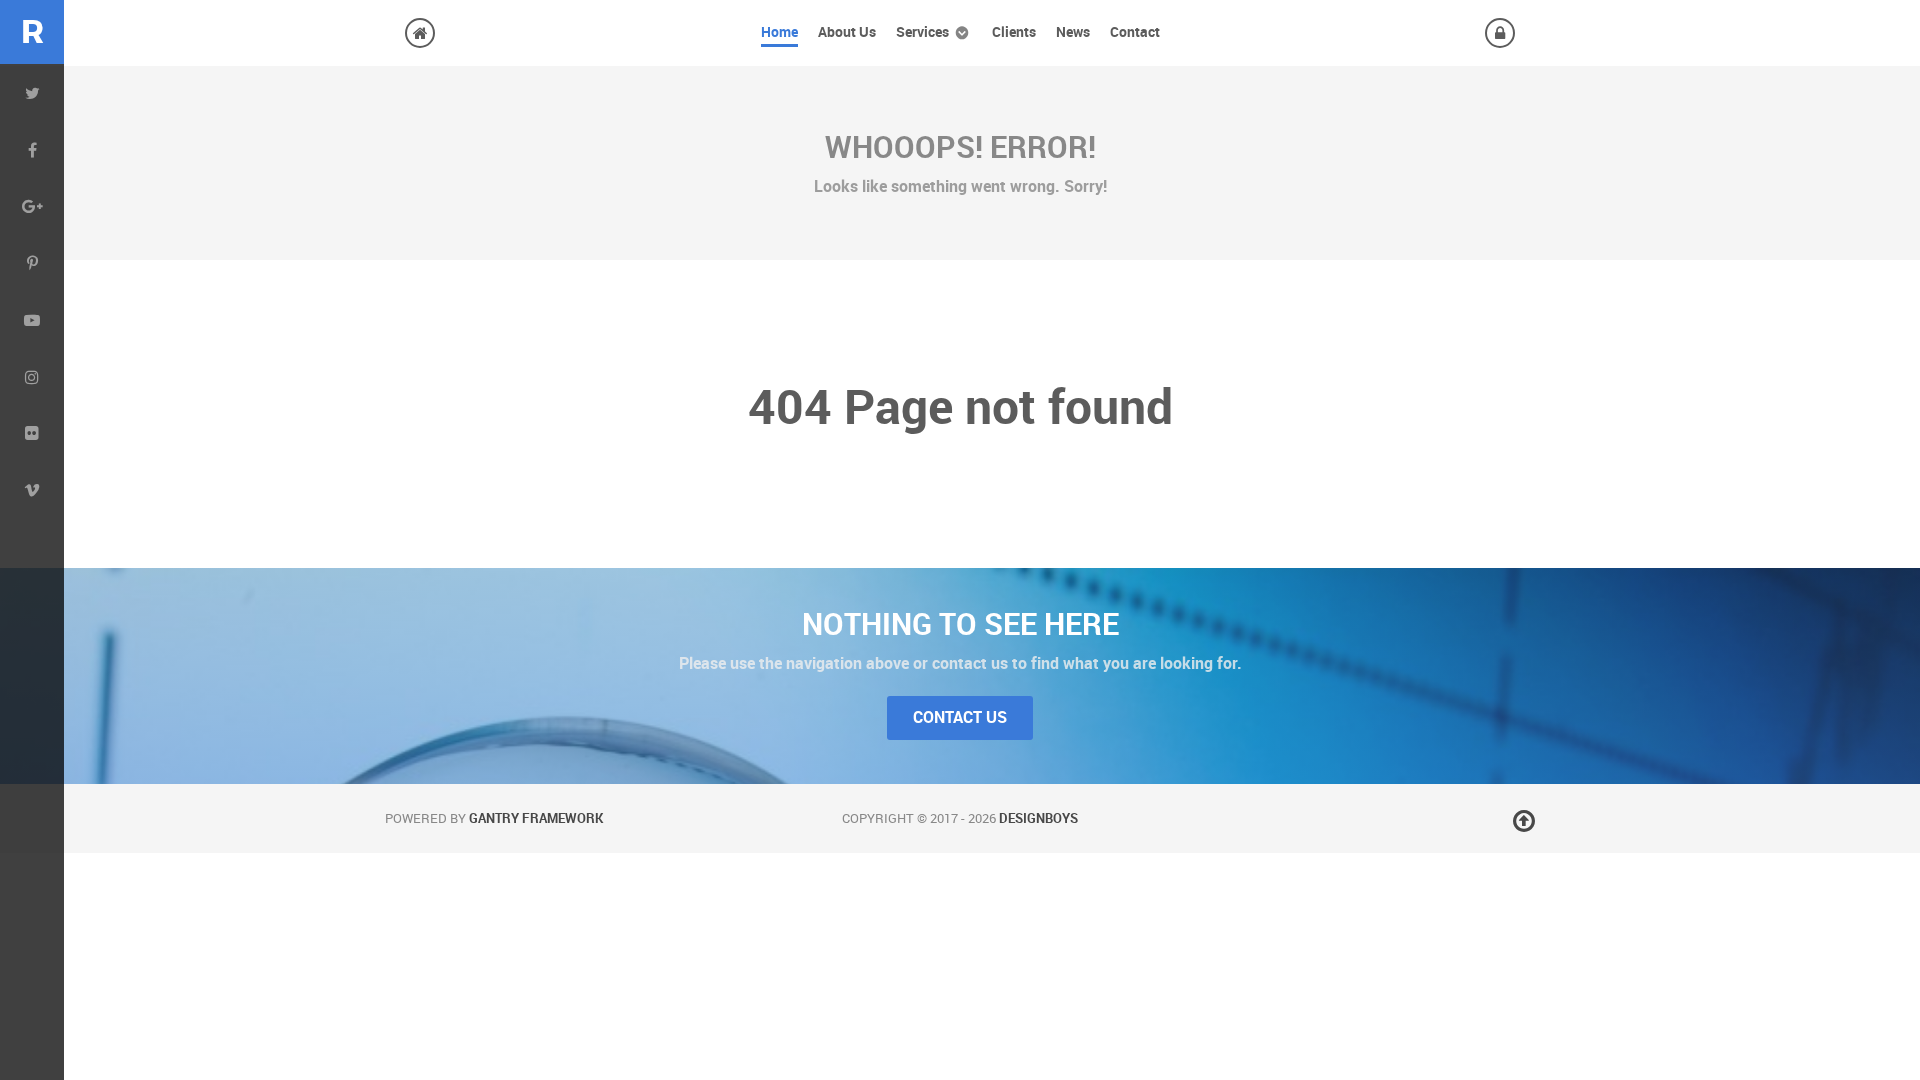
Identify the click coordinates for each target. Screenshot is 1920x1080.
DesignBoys (1038, 818)
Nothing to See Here (960, 624)
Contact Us (960, 717)
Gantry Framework (536, 818)
